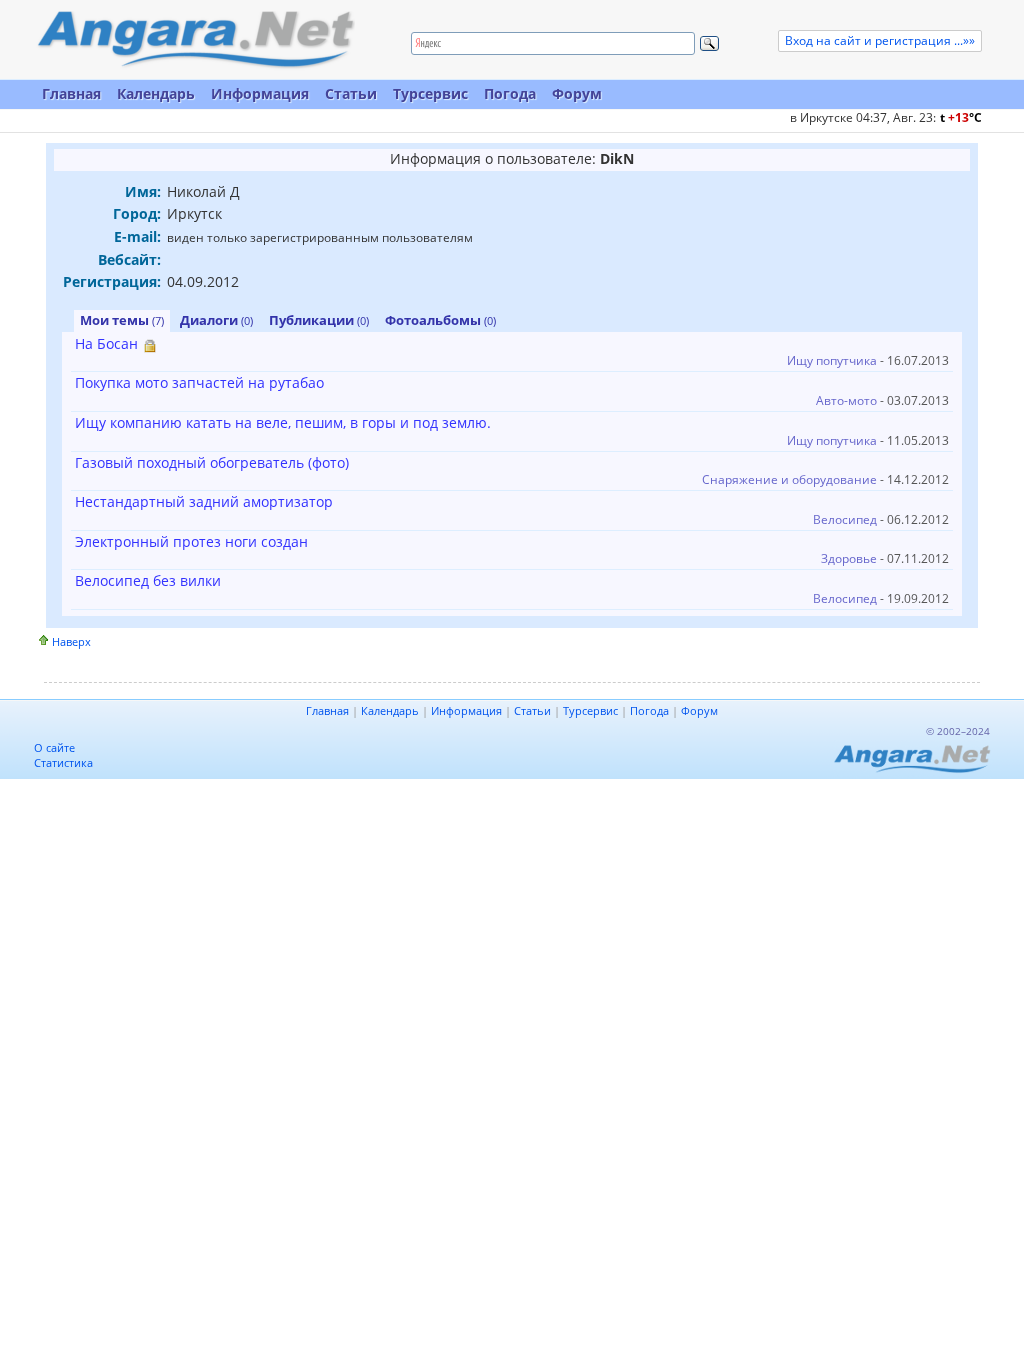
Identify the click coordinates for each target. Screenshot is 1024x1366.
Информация (260, 93)
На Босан (106, 343)
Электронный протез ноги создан (191, 541)
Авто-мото (846, 400)
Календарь (156, 93)
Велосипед (845, 519)
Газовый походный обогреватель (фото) (212, 462)
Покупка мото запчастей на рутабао (199, 382)
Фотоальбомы (440, 320)
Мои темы (122, 320)
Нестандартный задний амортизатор (204, 501)
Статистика (63, 762)
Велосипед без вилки (148, 580)
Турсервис (430, 93)
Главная (71, 93)
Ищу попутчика (832, 360)
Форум (577, 93)
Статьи (351, 93)
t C (961, 117)
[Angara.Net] (195, 39)
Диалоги (216, 320)
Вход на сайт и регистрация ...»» (880, 40)
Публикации (319, 320)
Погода (510, 93)
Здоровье (849, 558)
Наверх (71, 641)
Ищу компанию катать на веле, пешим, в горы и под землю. (283, 422)
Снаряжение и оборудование (789, 479)
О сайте (54, 747)
